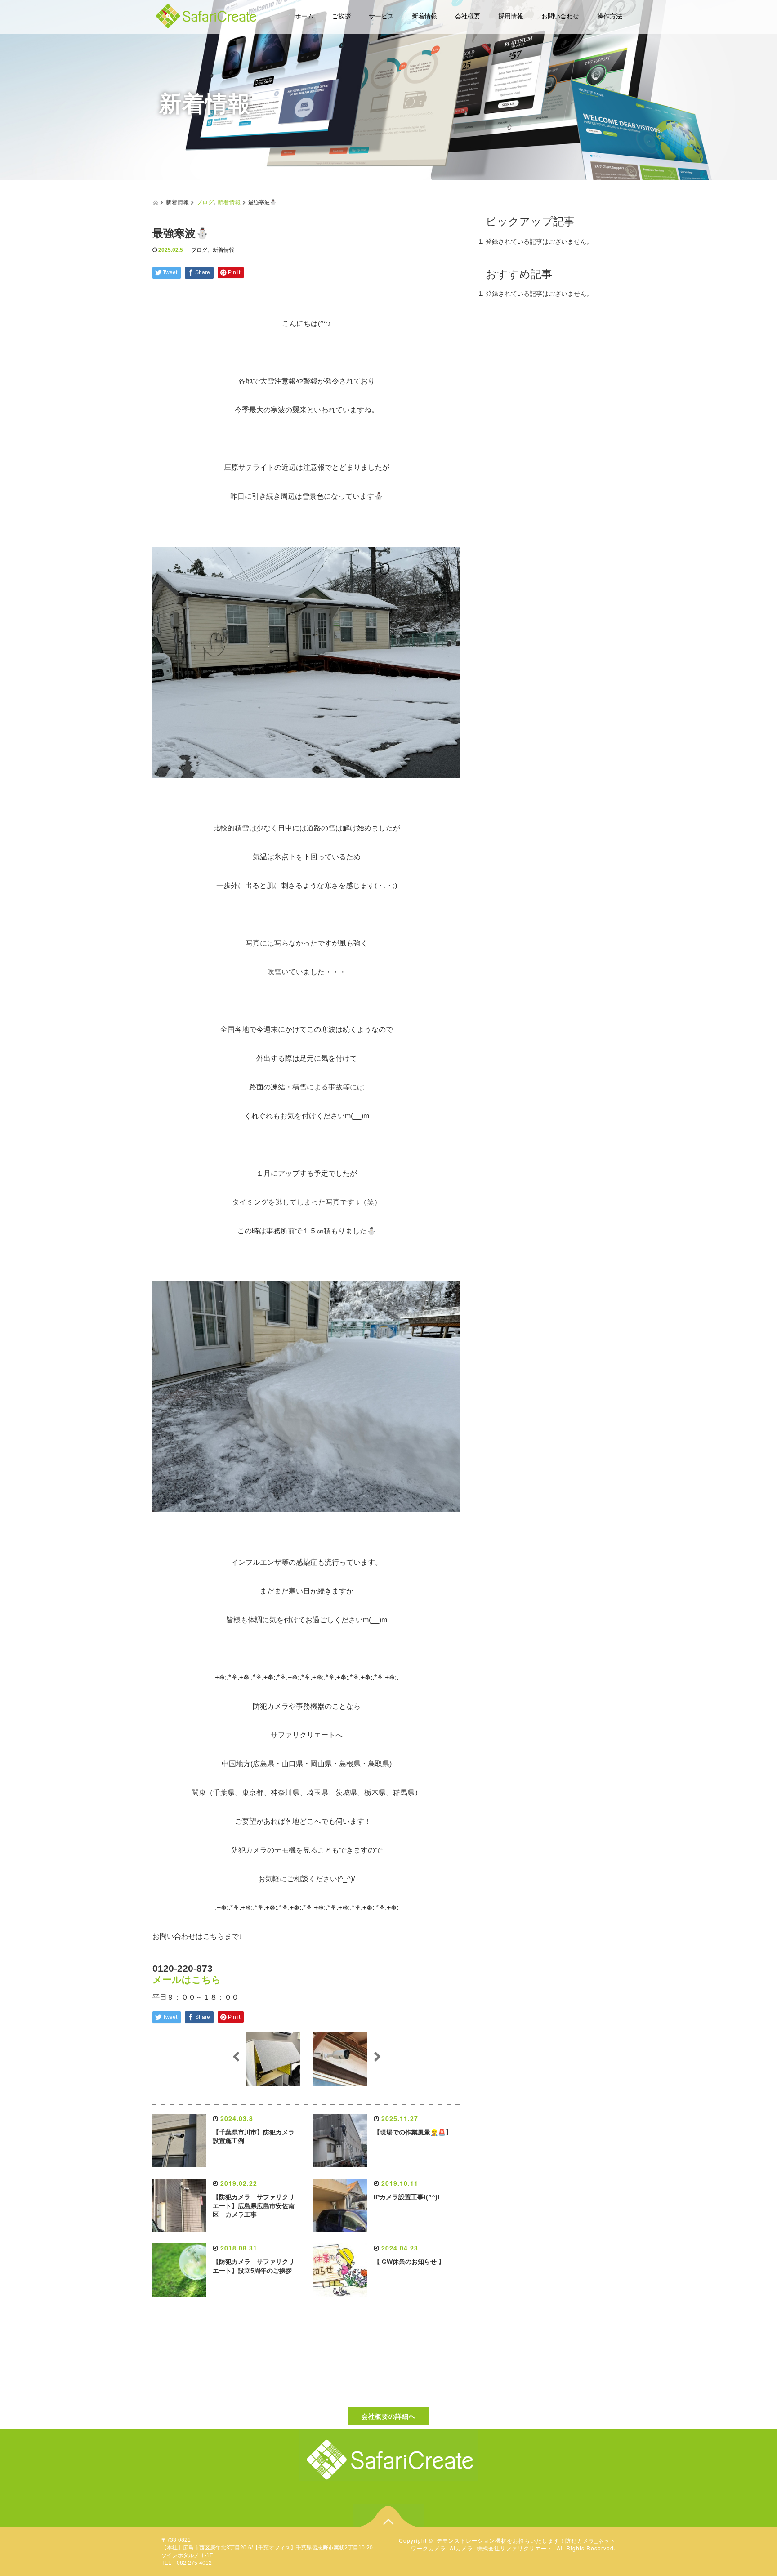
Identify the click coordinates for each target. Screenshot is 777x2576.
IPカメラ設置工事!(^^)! (407, 2197)
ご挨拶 (341, 16)
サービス (381, 16)
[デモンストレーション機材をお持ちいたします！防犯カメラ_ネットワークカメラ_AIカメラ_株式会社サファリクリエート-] (206, 15)
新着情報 (424, 16)
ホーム (304, 16)
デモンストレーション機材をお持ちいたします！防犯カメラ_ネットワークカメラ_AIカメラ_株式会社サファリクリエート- (513, 2544)
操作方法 (610, 16)
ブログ (205, 202)
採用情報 (511, 16)
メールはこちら (187, 1980)
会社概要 (468, 16)
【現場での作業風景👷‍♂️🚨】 (413, 2132)
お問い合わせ (560, 16)
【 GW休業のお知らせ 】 (409, 2262)
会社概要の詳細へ (388, 2416)
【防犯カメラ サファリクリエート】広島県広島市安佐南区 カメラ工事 (254, 2206)
